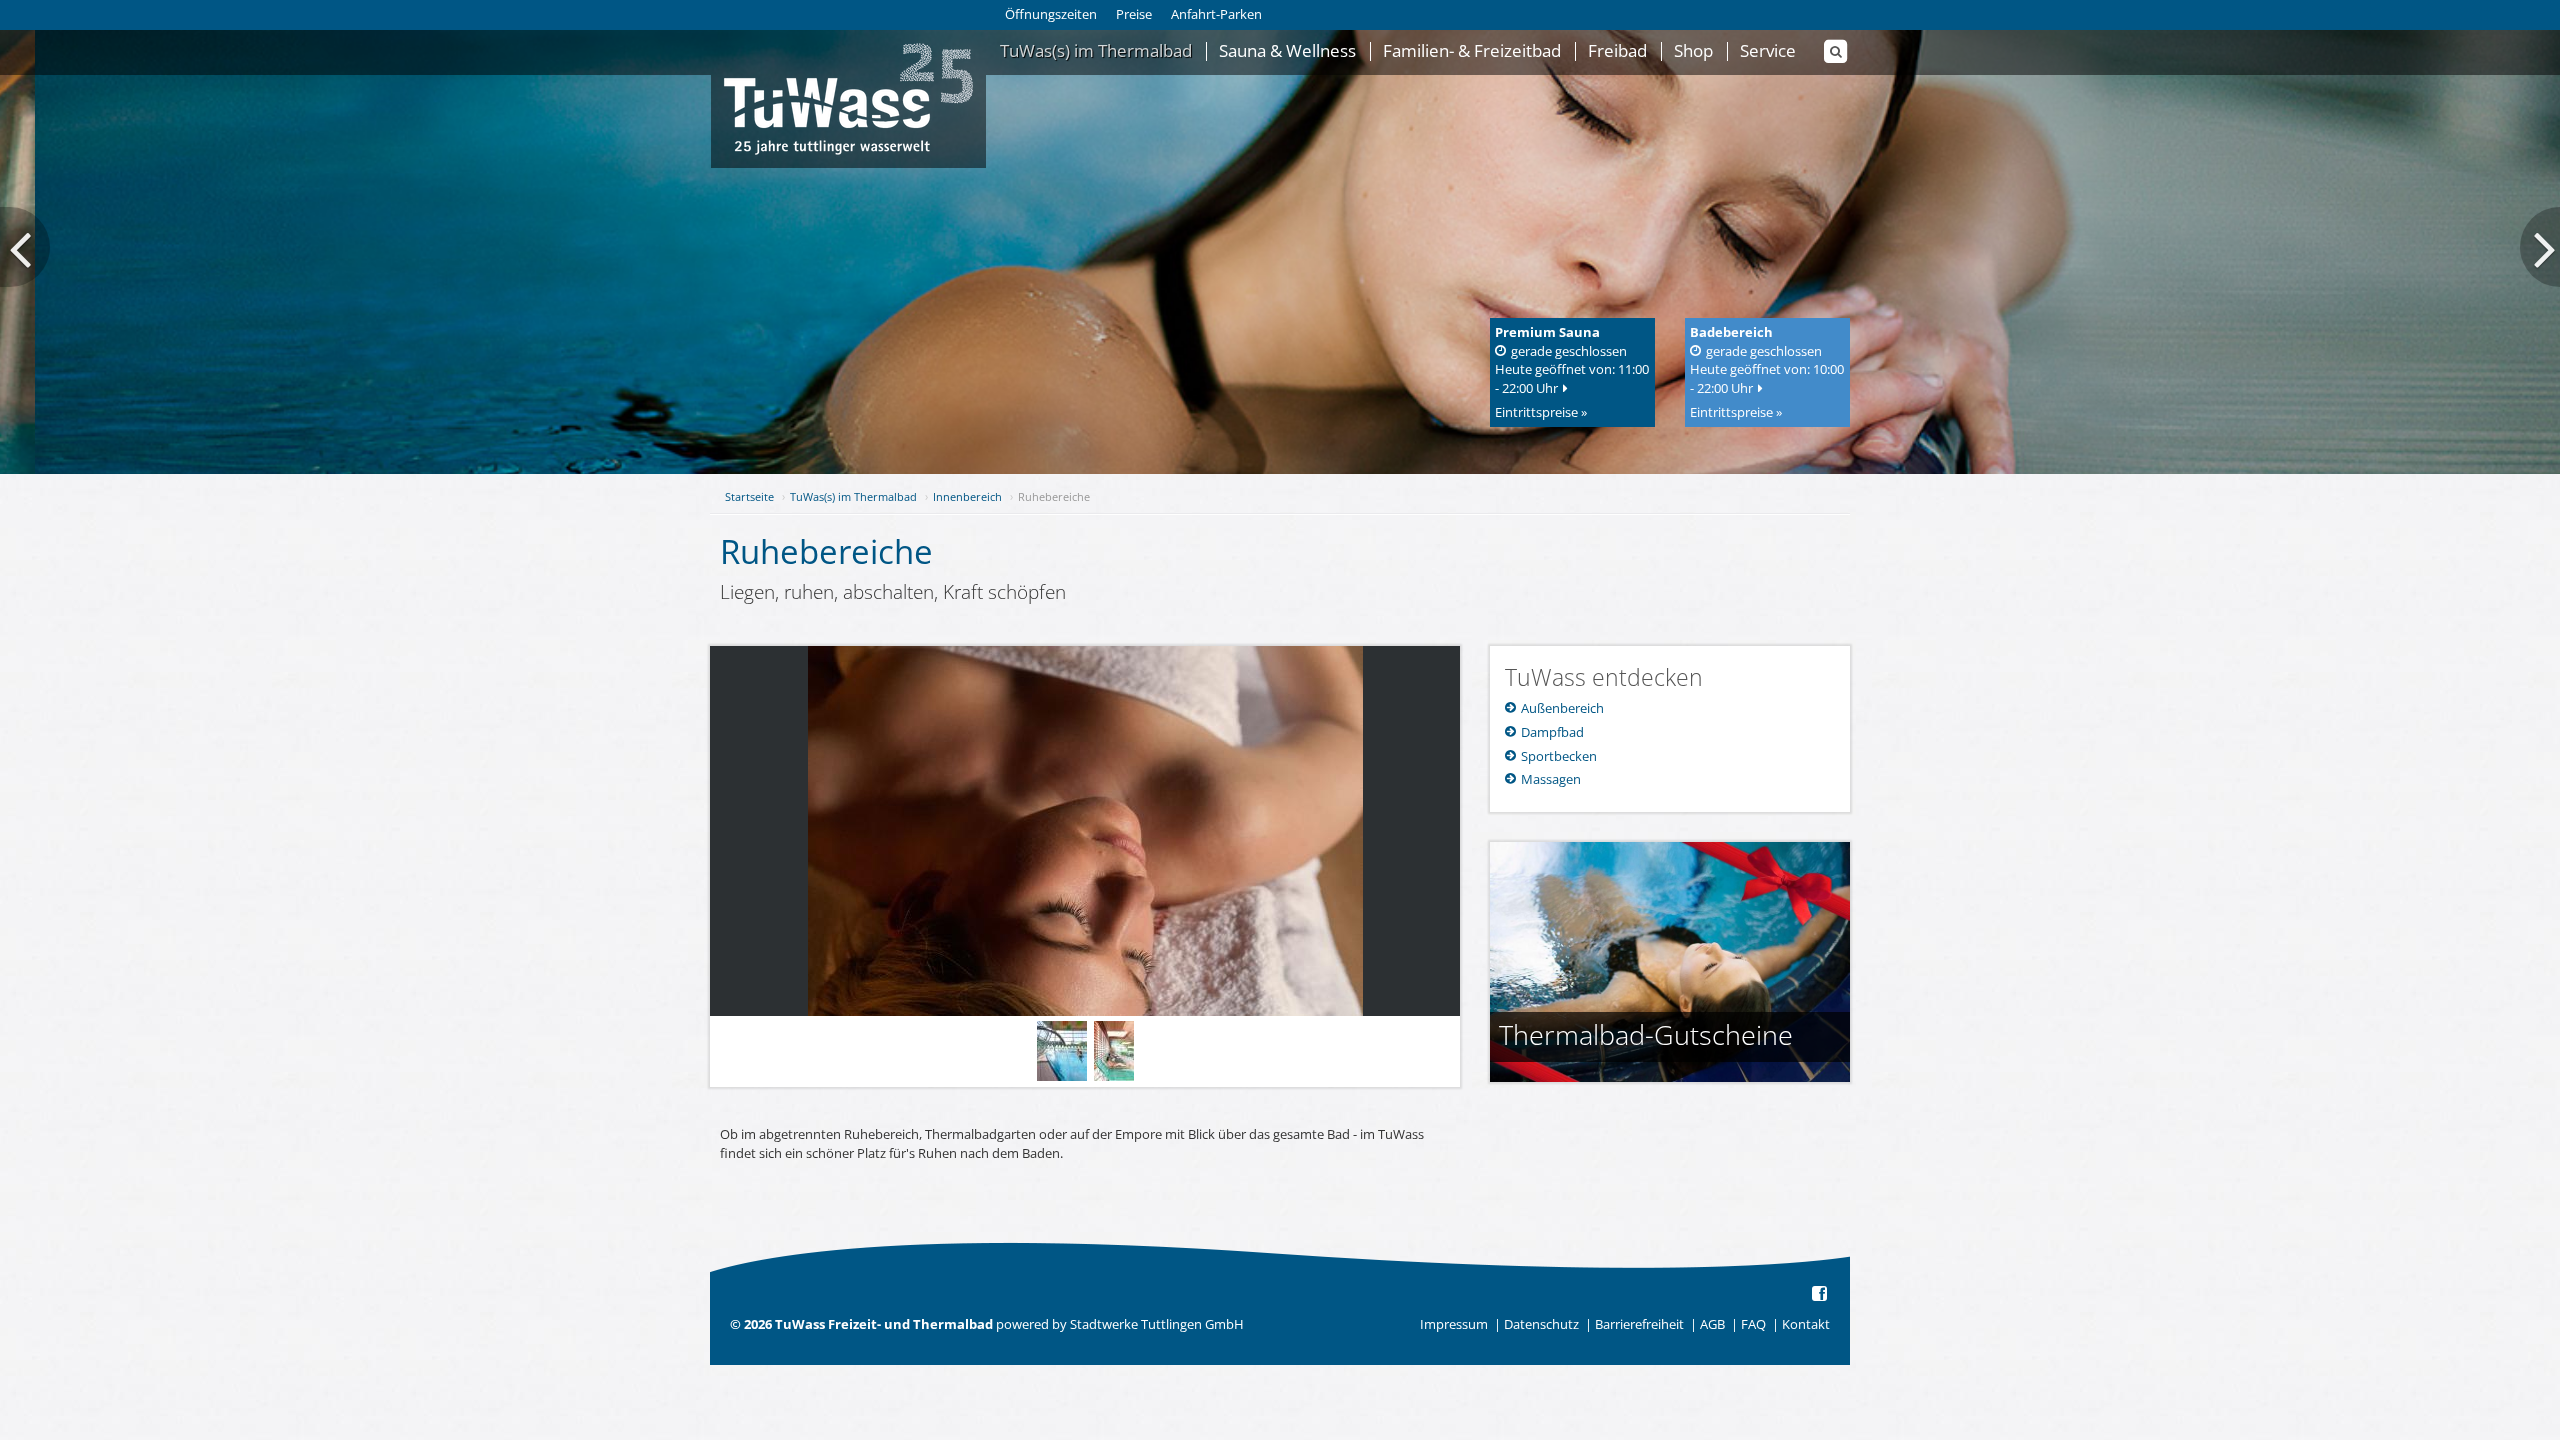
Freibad (1617, 51)
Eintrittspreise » (1541, 412)
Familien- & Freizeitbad (1472, 51)
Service (1768, 51)
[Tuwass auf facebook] (1820, 1295)
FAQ (1753, 1324)
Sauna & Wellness (1287, 51)
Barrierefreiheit (1639, 1324)
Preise (1134, 14)
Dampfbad (1551, 732)
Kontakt (1806, 1324)
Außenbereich (1561, 708)
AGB (1712, 1324)
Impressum (1454, 1324)
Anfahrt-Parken (1216, 14)
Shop (1693, 51)
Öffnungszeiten (1051, 14)
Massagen (1549, 779)
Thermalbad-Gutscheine (1646, 1034)
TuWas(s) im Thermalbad (1096, 51)
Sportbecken (1557, 756)
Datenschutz (1541, 1324)
